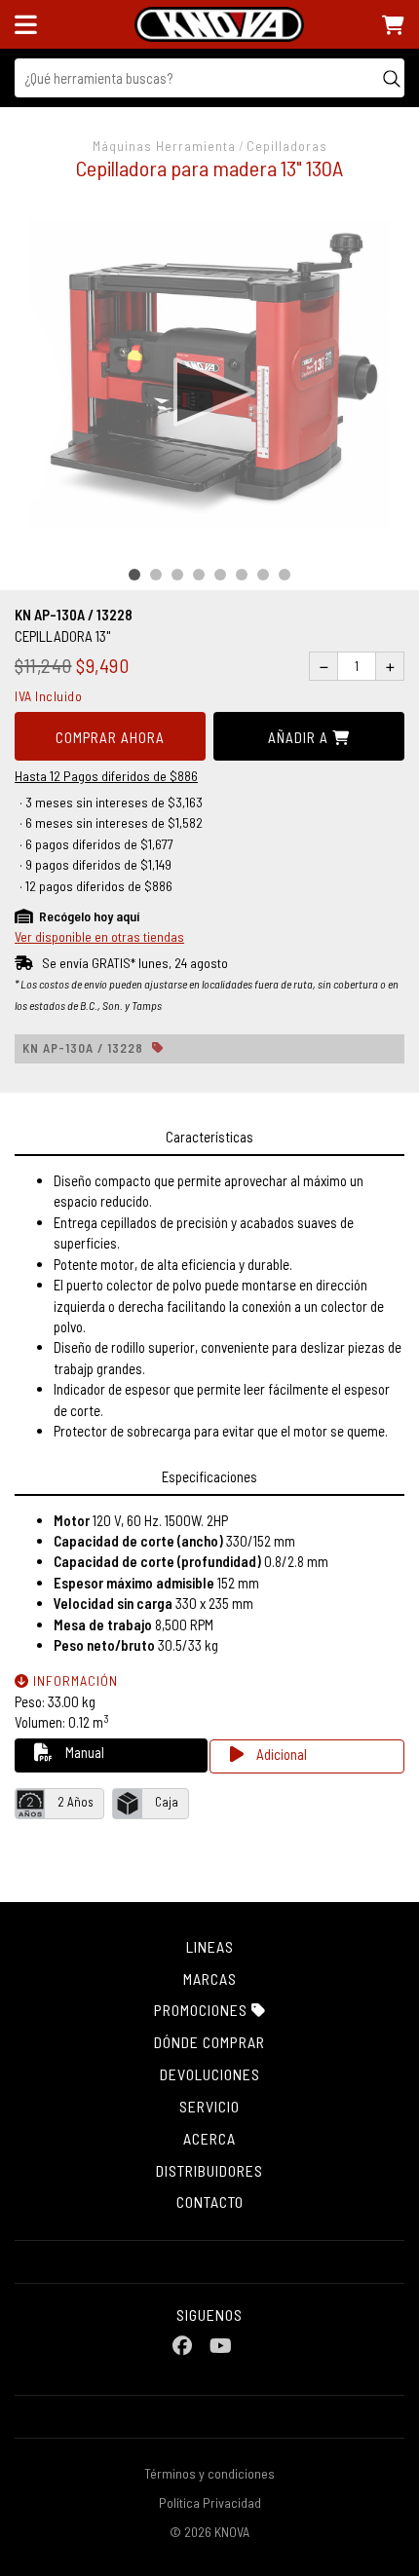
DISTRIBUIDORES (209, 2170)
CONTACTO (210, 2202)
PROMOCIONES (203, 2010)
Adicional (280, 1754)
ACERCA (209, 2138)
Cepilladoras (287, 146)
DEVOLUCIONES (210, 2074)
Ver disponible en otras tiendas (99, 936)
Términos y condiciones (209, 2473)
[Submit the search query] (392, 78)
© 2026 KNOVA (209, 2532)
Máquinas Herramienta (164, 146)
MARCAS (210, 1979)
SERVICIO (209, 2106)
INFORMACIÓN (74, 1680)
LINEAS (210, 1946)
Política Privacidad (210, 2502)
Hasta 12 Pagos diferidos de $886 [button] (106, 776)
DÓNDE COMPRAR (209, 2042)
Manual (83, 1752)
